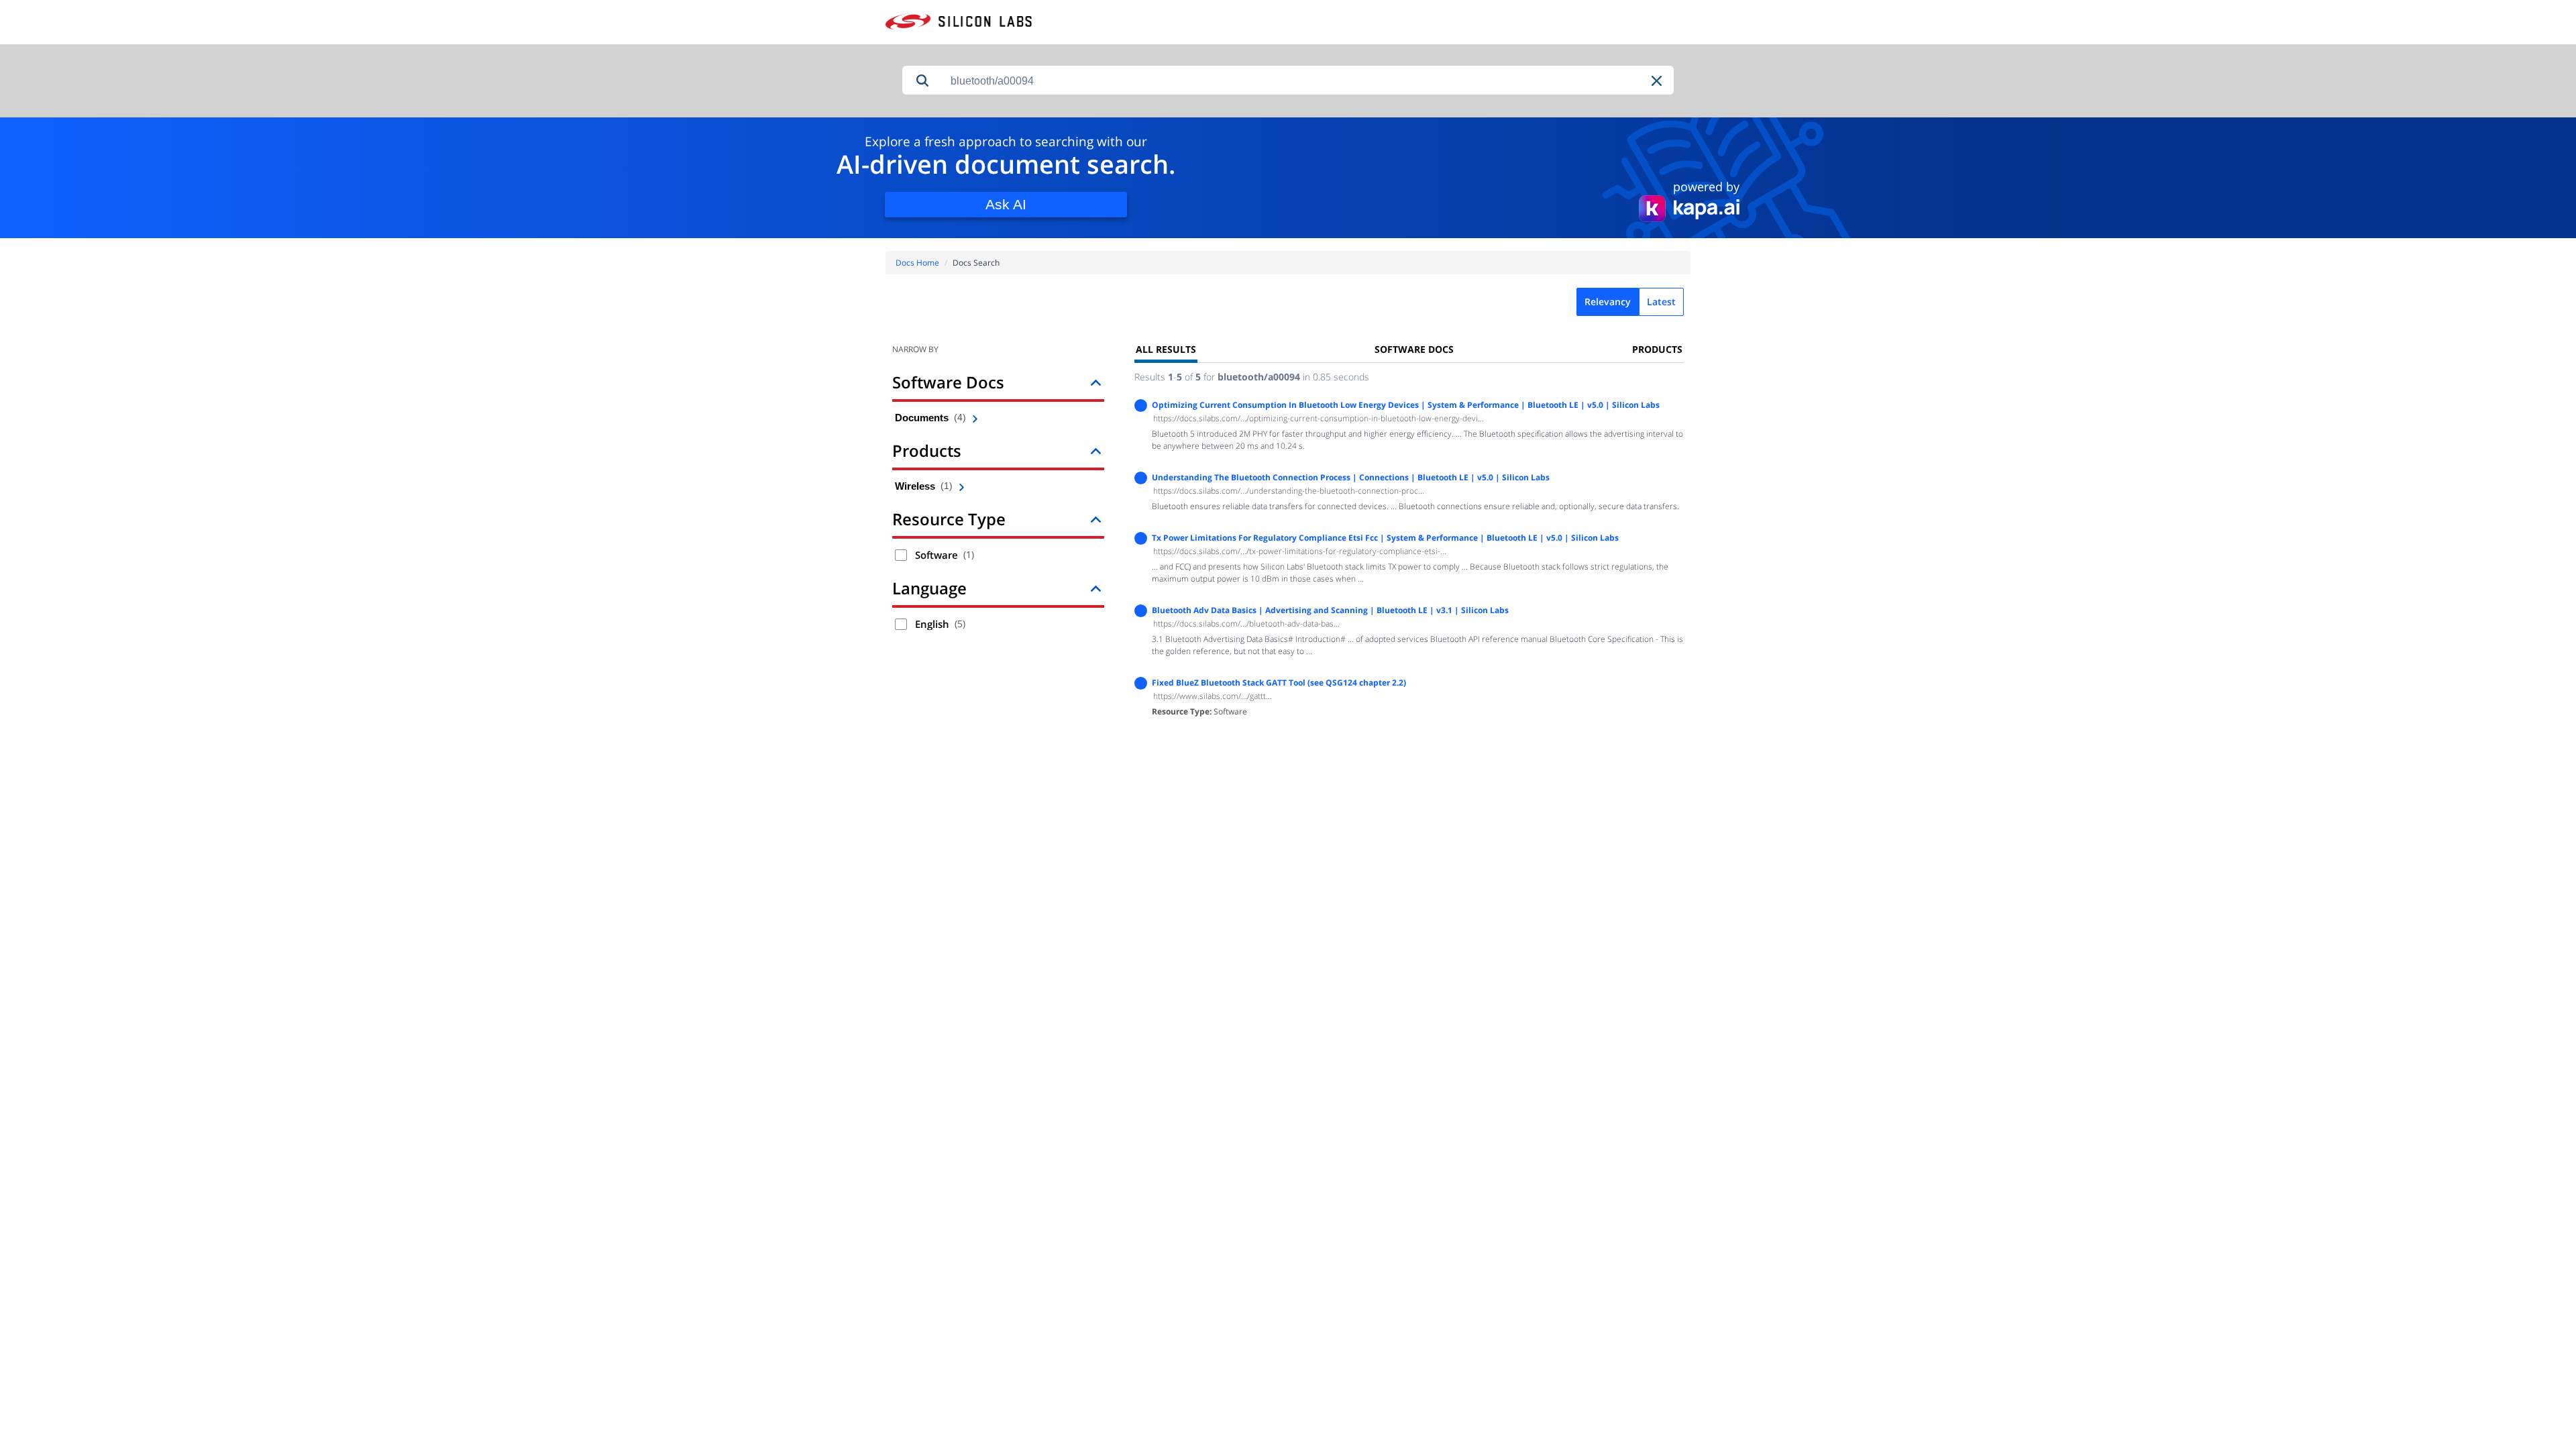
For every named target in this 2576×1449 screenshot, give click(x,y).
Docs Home (917, 263)
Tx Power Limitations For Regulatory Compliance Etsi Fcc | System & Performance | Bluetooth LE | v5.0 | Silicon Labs (1385, 538)
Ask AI (1006, 204)
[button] (1658, 81)
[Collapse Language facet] (1096, 588)
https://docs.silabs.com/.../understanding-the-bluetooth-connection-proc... (1289, 491)
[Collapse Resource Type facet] (1096, 519)
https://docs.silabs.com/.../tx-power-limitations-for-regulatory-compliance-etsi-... (1300, 551)
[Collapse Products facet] (1096, 450)
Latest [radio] (1661, 302)
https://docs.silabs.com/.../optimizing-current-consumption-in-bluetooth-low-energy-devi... (1319, 418)
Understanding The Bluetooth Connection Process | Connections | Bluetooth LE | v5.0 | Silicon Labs (1351, 477)
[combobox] (1308, 81)
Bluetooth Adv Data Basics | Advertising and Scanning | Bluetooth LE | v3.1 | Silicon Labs (1330, 610)
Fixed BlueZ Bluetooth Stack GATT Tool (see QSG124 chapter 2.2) (1279, 683)
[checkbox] (901, 555)
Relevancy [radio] (1608, 302)
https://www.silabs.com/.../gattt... (1213, 696)
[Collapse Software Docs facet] (1096, 382)
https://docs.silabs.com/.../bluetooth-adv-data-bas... (1246, 624)
